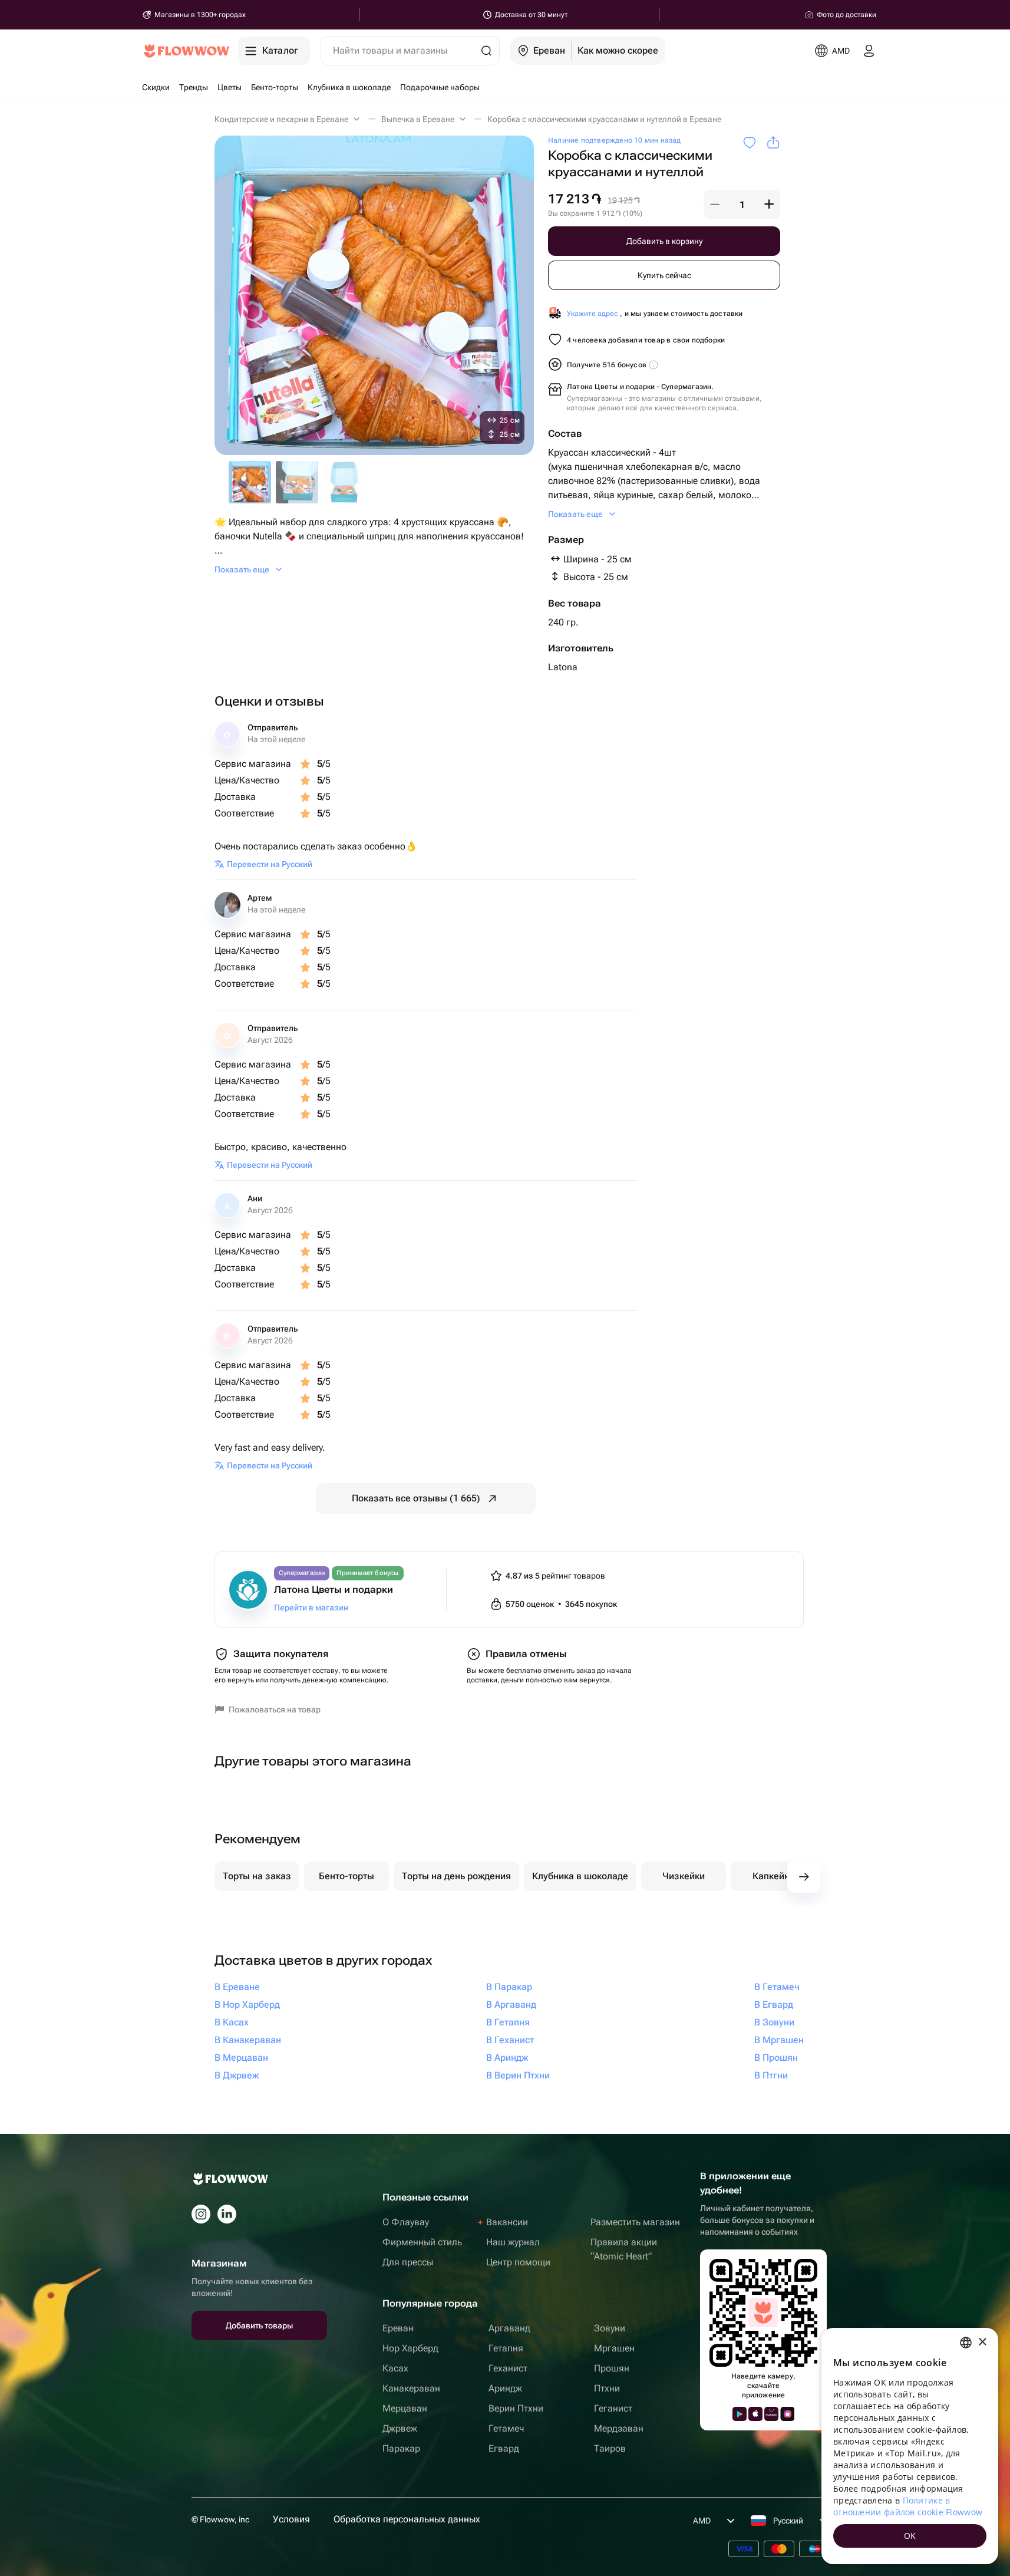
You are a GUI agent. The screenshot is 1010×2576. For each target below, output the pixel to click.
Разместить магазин (635, 2222)
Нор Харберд (410, 2348)
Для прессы (408, 2262)
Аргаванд (509, 2328)
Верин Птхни (516, 2408)
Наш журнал (513, 2242)
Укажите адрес (593, 314)
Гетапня (506, 2348)
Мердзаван (619, 2428)
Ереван (398, 2328)
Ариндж (505, 2388)
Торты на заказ (257, 1876)
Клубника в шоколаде (580, 1876)
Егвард (504, 2448)
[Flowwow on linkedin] (227, 2214)
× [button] (982, 2342)
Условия (291, 2519)
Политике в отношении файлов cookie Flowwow (908, 2506)
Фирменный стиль (422, 2242)
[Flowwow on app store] (755, 2414)
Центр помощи (518, 2262)
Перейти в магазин (311, 1607)
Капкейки (773, 1876)
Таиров (610, 2448)
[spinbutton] (742, 205)
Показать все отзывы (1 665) (416, 1498)
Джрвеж (400, 2428)
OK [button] (910, 2536)
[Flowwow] (187, 51)
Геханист (508, 2368)
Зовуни (610, 2328)
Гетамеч (506, 2428)
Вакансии (507, 2222)
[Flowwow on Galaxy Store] (787, 2414)
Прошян (612, 2368)
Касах (395, 2368)
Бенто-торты (346, 1876)
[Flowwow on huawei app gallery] (771, 2414)
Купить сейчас (664, 275)
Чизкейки (684, 1876)
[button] (715, 205)
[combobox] (966, 2343)
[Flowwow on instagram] (201, 2214)
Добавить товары (259, 2325)
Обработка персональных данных (407, 2519)
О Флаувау (406, 2222)
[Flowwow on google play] (740, 2414)
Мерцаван (405, 2408)
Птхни (607, 2388)
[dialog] (910, 2446)
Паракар (401, 2448)
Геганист (613, 2408)
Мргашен (614, 2348)
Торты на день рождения (456, 1876)
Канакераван (411, 2388)
